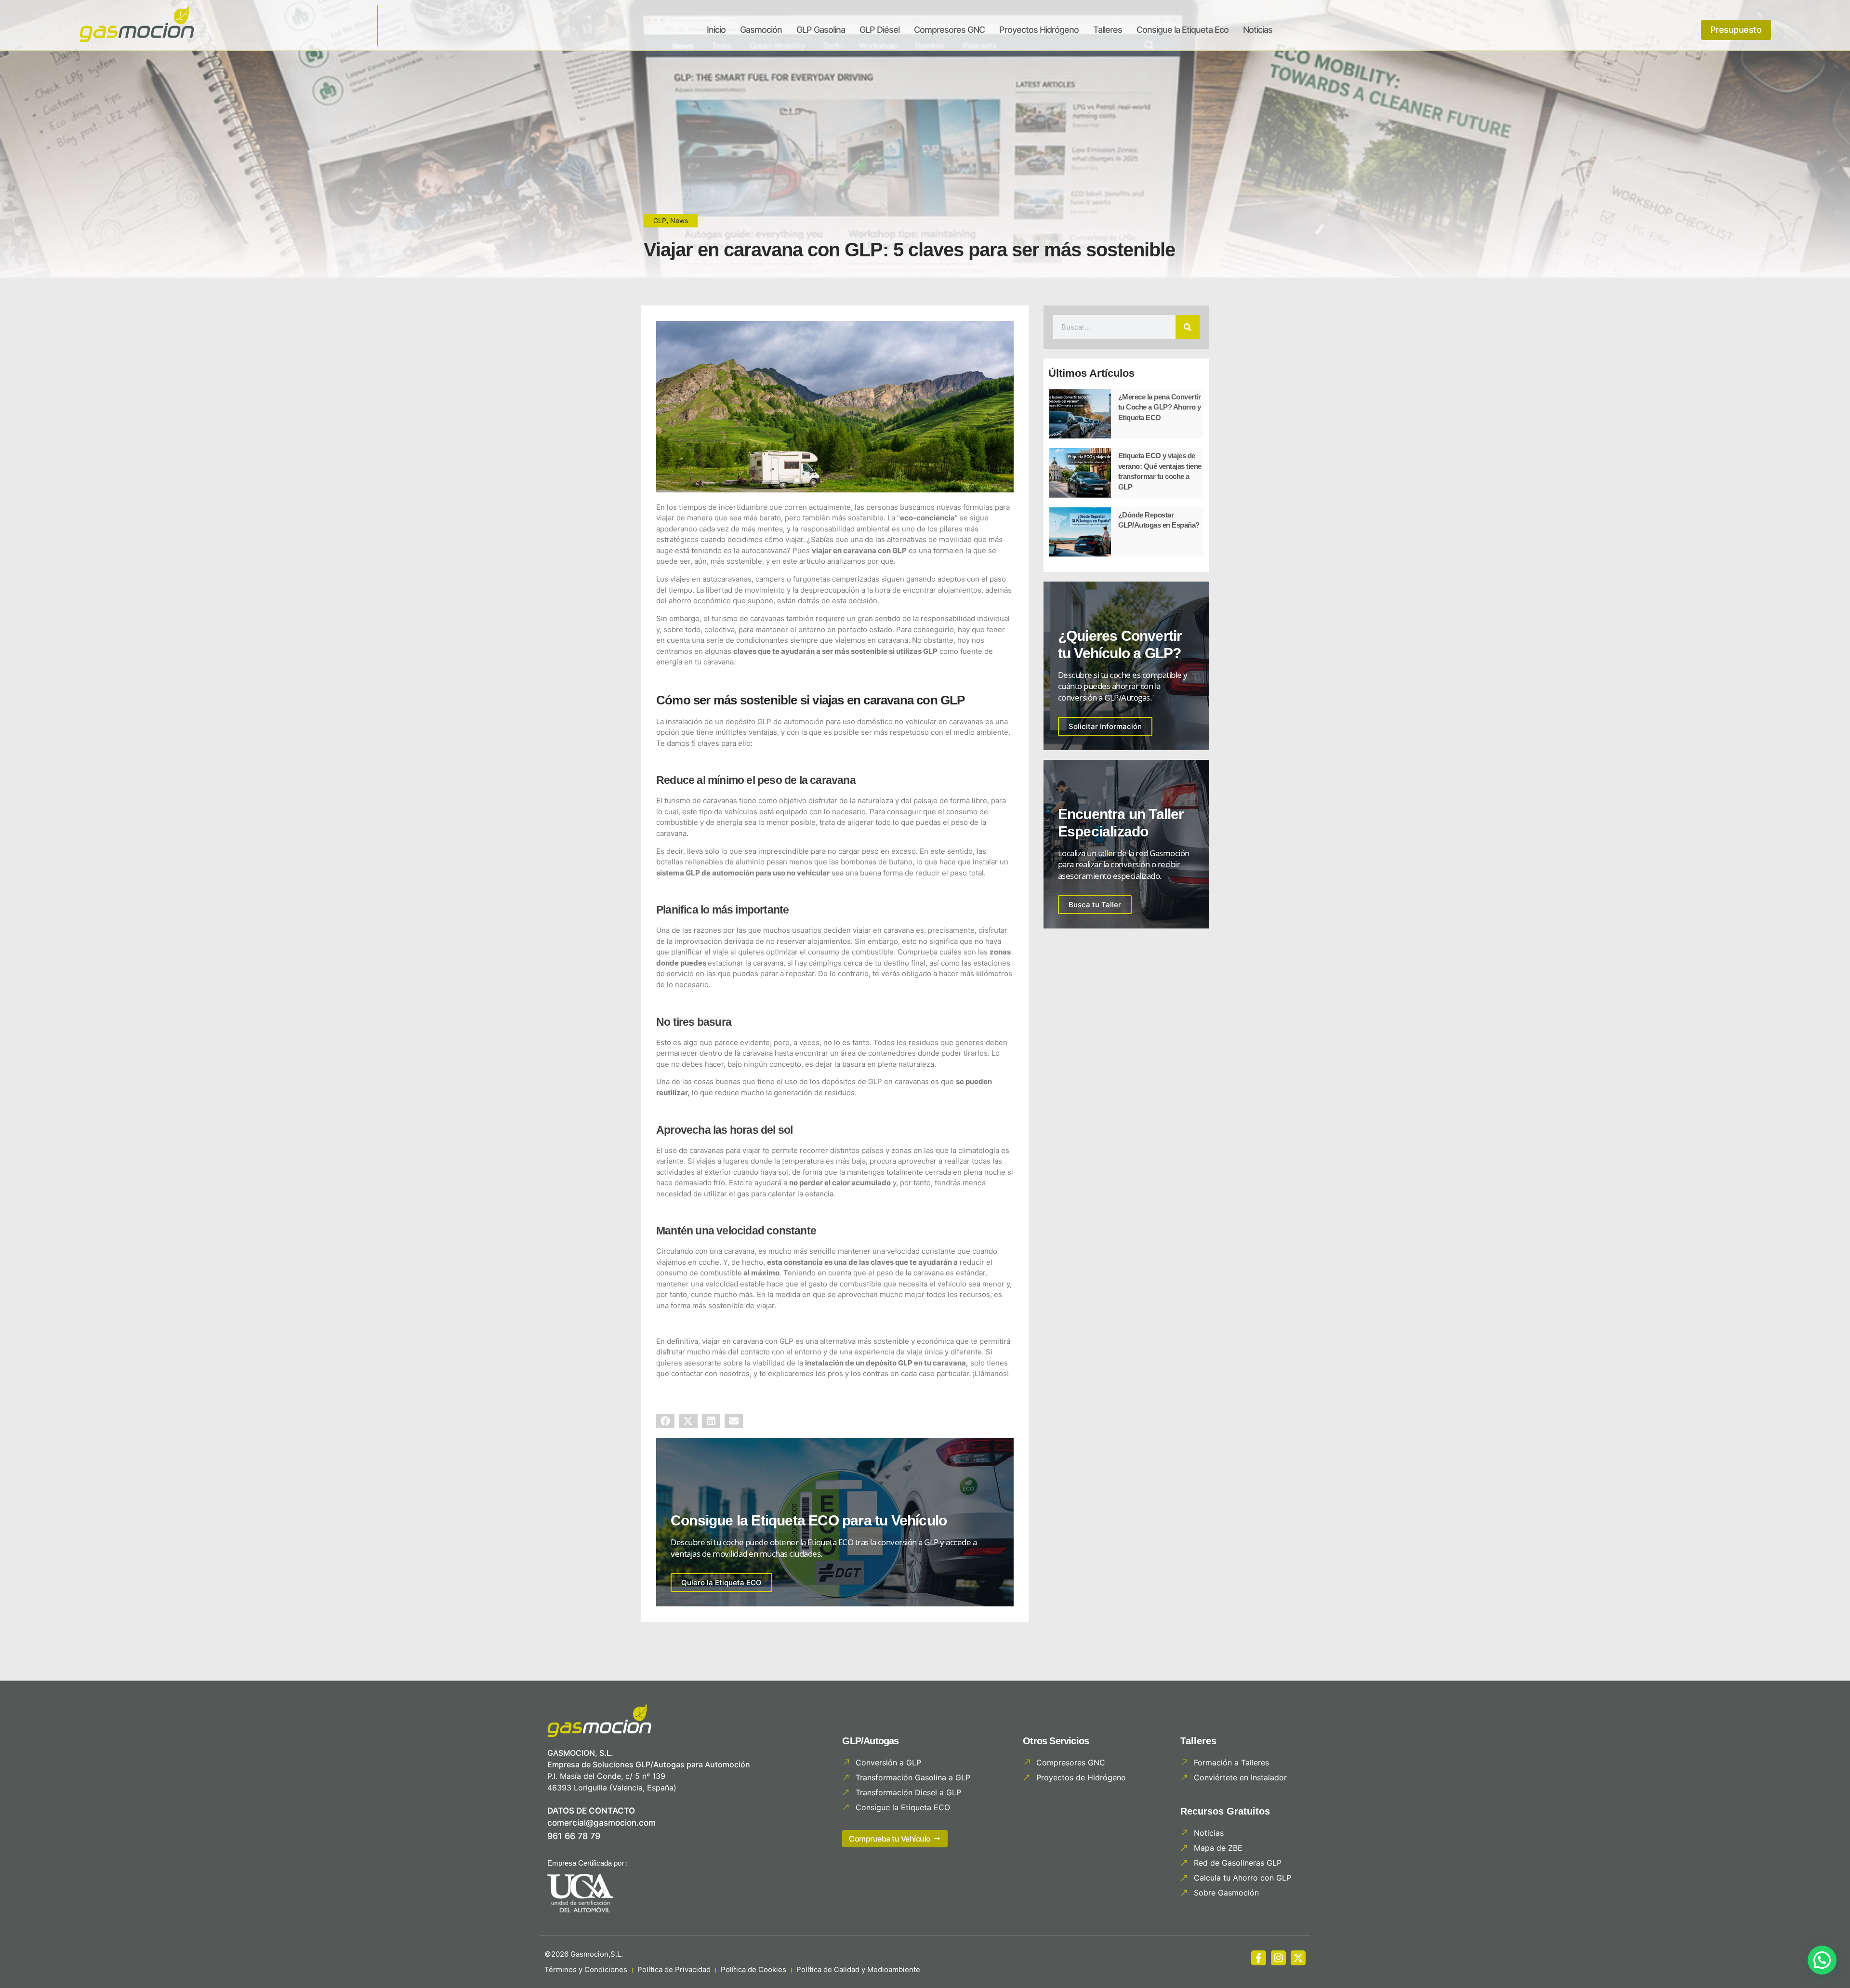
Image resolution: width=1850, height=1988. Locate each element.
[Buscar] (1188, 327)
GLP (660, 220)
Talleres (1108, 30)
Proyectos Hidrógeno (1039, 30)
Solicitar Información (1105, 726)
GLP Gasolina (821, 30)
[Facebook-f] (1259, 1958)
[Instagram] (1278, 1958)
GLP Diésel (879, 30)
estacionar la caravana (746, 963)
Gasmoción (761, 30)
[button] (665, 1421)
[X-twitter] (1298, 1958)
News (679, 220)
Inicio (716, 30)
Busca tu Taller (1095, 905)
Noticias (1258, 30)
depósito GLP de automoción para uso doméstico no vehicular (831, 722)
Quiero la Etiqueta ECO (721, 1583)
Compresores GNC (949, 30)
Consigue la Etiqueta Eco (1183, 30)
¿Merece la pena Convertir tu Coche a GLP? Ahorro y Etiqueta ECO (1160, 407)
